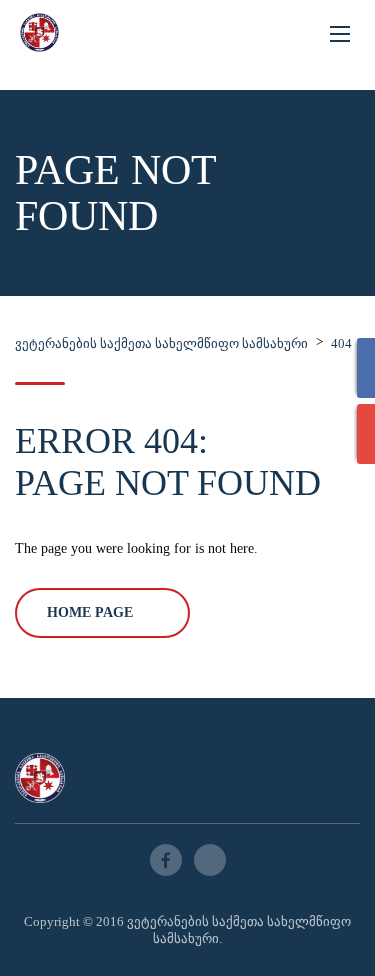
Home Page (90, 612)
